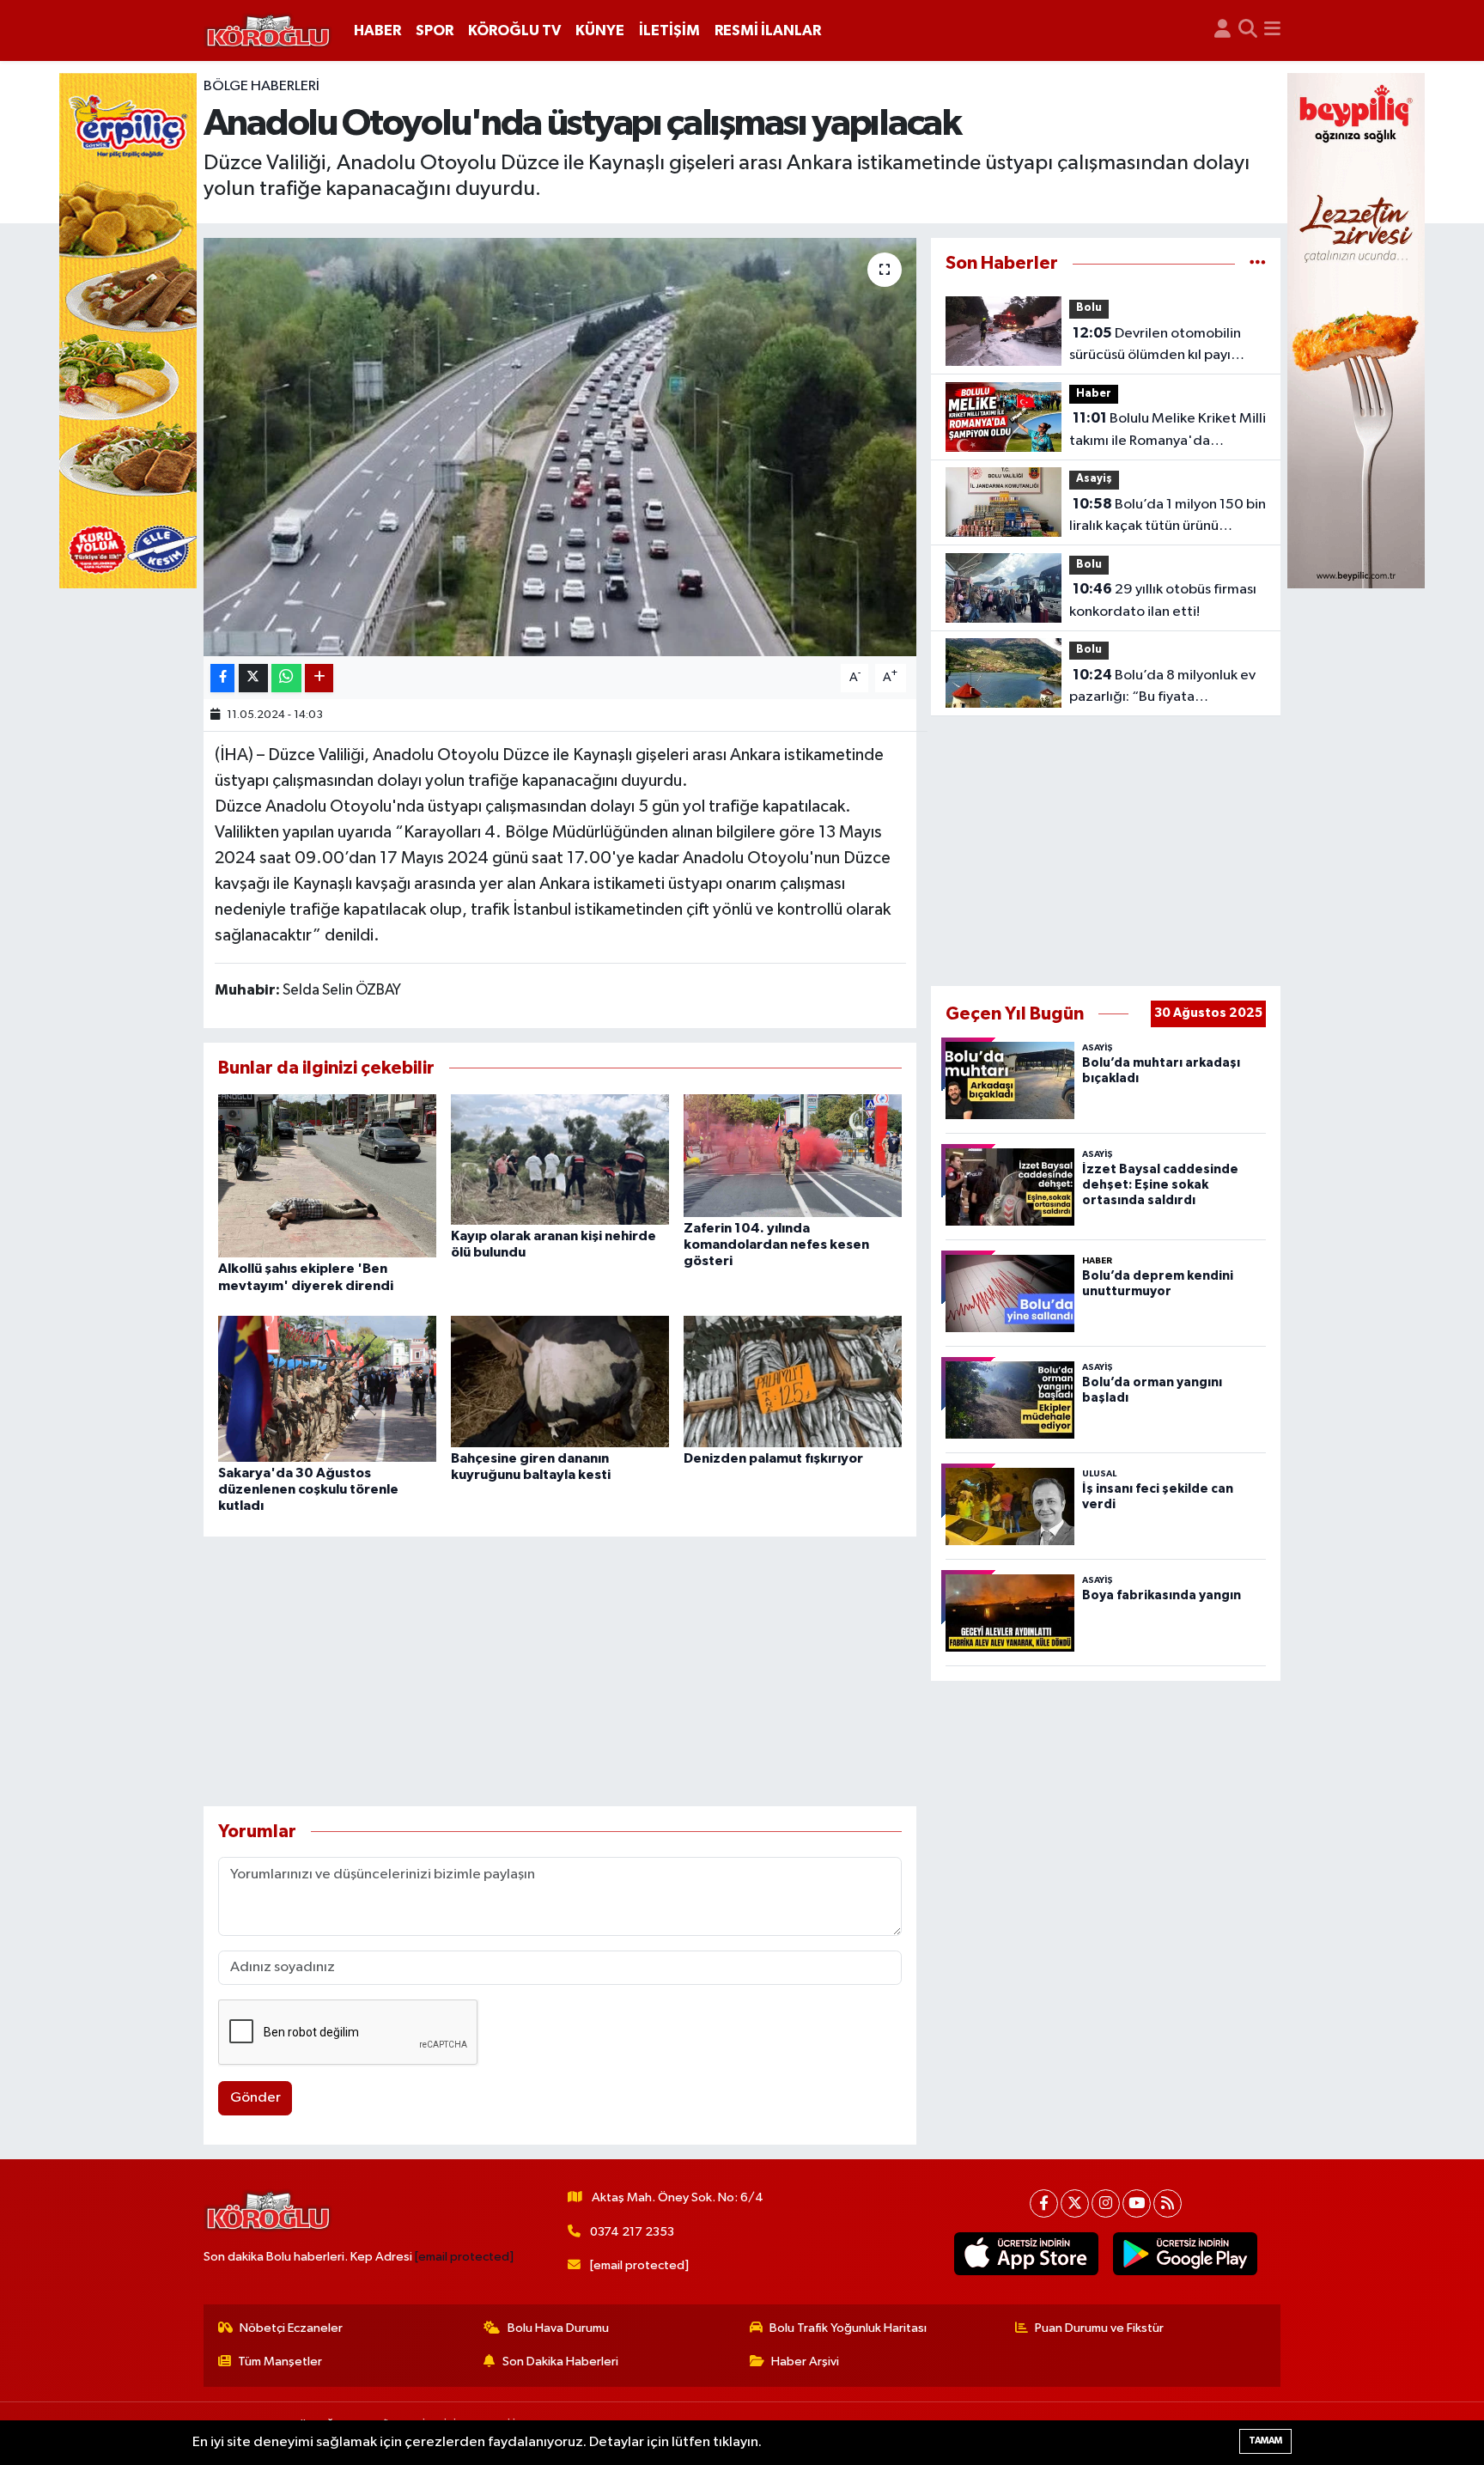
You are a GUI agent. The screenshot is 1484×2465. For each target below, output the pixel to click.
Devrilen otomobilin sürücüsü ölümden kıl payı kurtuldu (1155, 346)
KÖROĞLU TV (514, 30)
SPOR (435, 30)
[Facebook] (1044, 2203)
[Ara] (1248, 31)
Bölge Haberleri (262, 86)
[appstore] (1027, 2254)
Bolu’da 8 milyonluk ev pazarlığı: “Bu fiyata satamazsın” (1162, 688)
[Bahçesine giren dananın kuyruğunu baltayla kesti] (560, 1382)
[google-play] (1186, 2254)
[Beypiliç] (1356, 330)
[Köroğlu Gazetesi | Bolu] (268, 31)
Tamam (1265, 2441)
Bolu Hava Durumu (558, 2328)
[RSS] (1168, 2203)
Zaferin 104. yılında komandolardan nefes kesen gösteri (776, 1245)
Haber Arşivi (805, 2362)
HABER (377, 30)
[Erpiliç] (128, 330)
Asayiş (1094, 479)
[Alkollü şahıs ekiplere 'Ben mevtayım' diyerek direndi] (327, 1175)
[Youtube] (1137, 2203)
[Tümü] (1258, 263)
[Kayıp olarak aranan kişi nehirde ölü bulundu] (560, 1159)
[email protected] (464, 2257)
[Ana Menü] (1272, 31)
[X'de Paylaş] (253, 678)
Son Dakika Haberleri (560, 2362)
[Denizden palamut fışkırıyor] (793, 1382)
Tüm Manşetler (280, 2362)
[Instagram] (1106, 2203)
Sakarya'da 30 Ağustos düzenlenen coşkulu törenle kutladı (308, 1489)
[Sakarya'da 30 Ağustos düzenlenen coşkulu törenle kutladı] (327, 1388)
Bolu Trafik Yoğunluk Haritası (848, 2328)
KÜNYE (600, 30)
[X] (1075, 2203)
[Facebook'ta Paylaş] (222, 678)
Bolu (1089, 308)
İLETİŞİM (669, 30)
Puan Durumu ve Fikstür (1099, 2328)
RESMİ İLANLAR (768, 30)
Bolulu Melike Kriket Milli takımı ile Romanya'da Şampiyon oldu (1168, 431)
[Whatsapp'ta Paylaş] (286, 678)
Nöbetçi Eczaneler (291, 2328)
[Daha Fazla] (319, 678)
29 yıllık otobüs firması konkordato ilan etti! (1163, 600)
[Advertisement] (560, 1671)
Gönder (255, 2098)
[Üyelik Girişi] (1222, 31)
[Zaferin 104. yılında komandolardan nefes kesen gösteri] (793, 1155)
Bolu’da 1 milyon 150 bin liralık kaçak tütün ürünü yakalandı (1168, 517)
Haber (1094, 394)
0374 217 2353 (632, 2232)
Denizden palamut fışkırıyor (773, 1458)
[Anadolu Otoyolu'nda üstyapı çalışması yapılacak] (560, 447)
